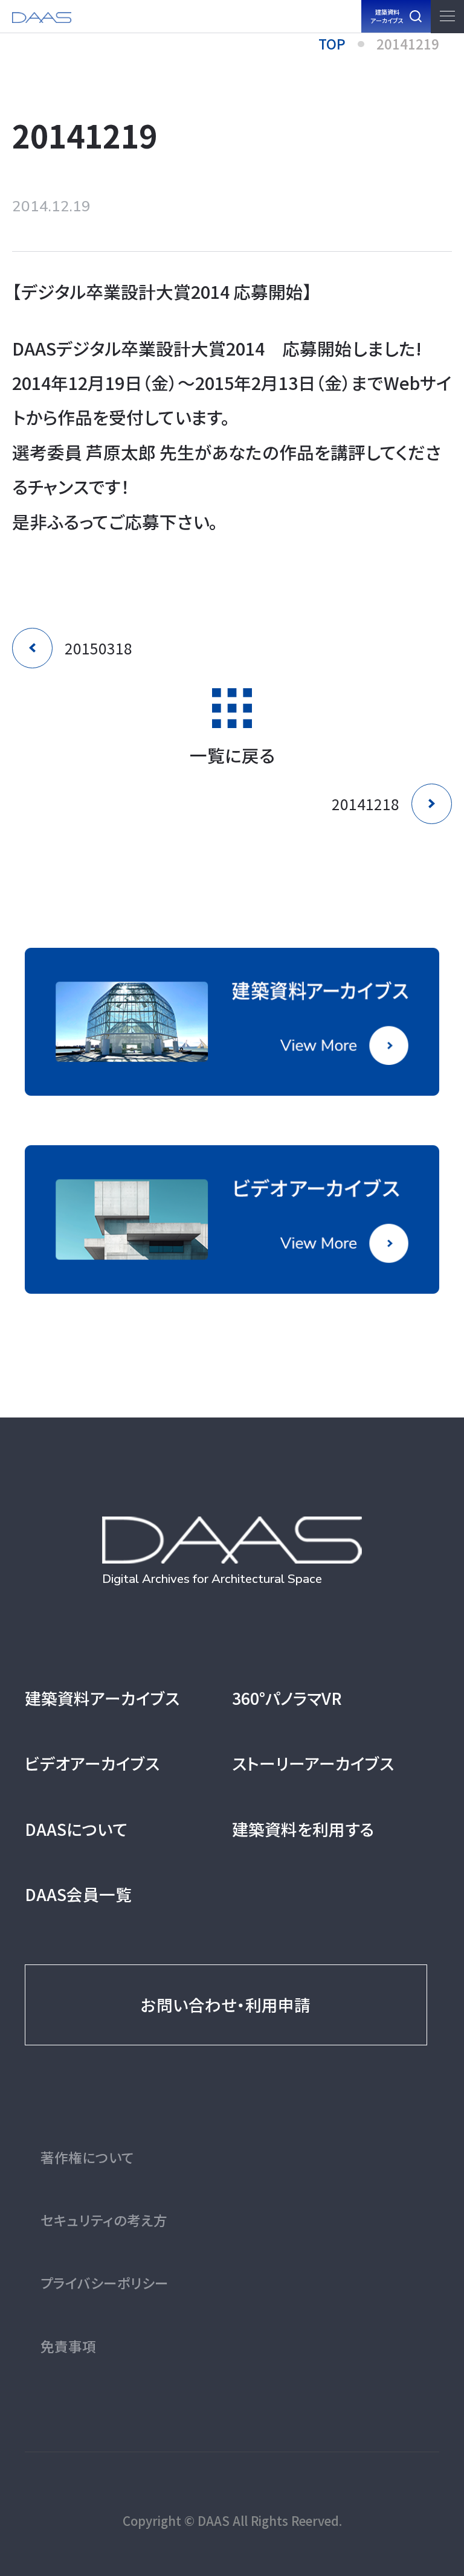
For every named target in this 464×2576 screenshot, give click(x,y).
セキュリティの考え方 (104, 2220)
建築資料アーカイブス (102, 1698)
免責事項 (68, 2346)
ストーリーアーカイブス (313, 1763)
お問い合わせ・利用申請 (226, 2005)
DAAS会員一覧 (78, 1894)
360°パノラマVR (287, 1698)
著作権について (87, 2157)
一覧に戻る (232, 753)
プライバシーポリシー (105, 2283)
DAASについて (76, 1829)
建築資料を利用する (303, 1829)
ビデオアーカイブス (92, 1763)
